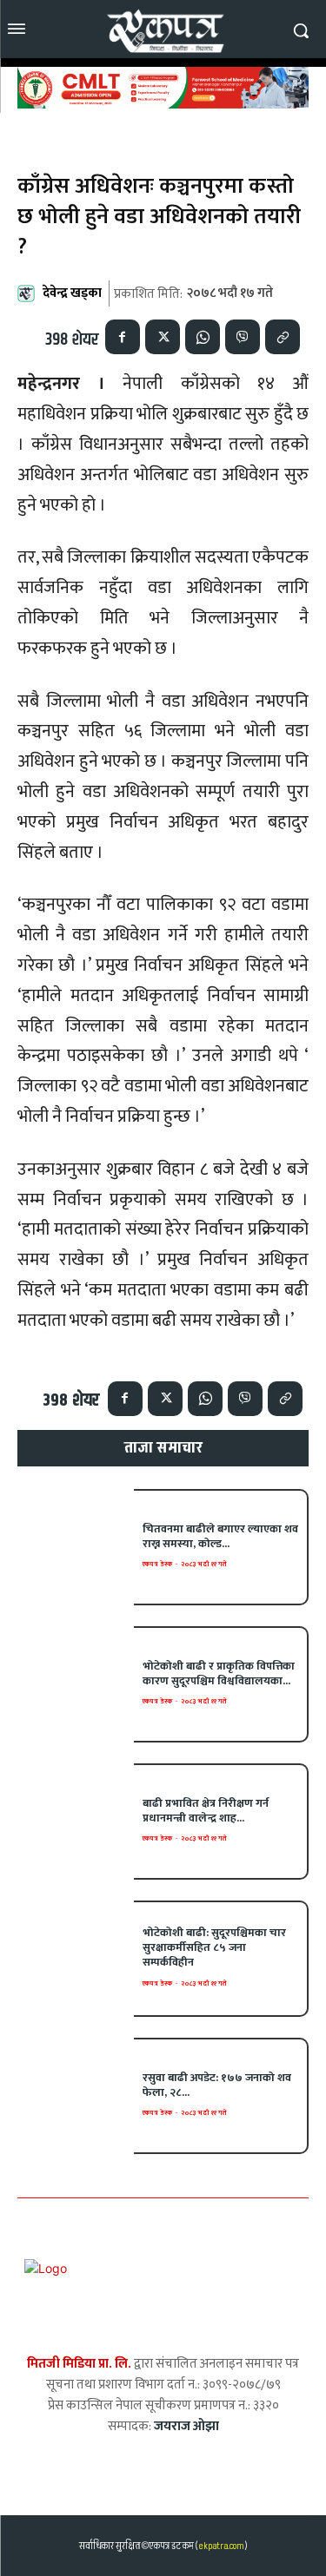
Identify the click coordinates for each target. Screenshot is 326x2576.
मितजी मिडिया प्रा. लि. (79, 2364)
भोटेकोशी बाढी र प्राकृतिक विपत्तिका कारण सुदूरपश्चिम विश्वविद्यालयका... (219, 1673)
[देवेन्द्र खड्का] (29, 293)
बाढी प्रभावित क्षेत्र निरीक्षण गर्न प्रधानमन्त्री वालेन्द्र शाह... (206, 1811)
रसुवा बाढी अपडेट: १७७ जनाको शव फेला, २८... (217, 2085)
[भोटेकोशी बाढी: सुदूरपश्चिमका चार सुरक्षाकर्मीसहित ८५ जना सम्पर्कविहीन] (76, 1959)
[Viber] (243, 337)
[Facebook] (123, 337)
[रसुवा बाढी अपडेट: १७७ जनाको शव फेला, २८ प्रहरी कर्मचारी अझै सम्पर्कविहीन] (76, 2096)
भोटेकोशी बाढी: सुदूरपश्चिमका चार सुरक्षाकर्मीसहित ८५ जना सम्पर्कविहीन (214, 1947)
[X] (163, 337)
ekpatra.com (220, 2546)
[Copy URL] (283, 337)
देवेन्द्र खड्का (72, 293)
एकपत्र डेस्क (157, 1564)
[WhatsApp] (203, 337)
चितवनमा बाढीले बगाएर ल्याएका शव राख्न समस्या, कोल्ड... (220, 1536)
